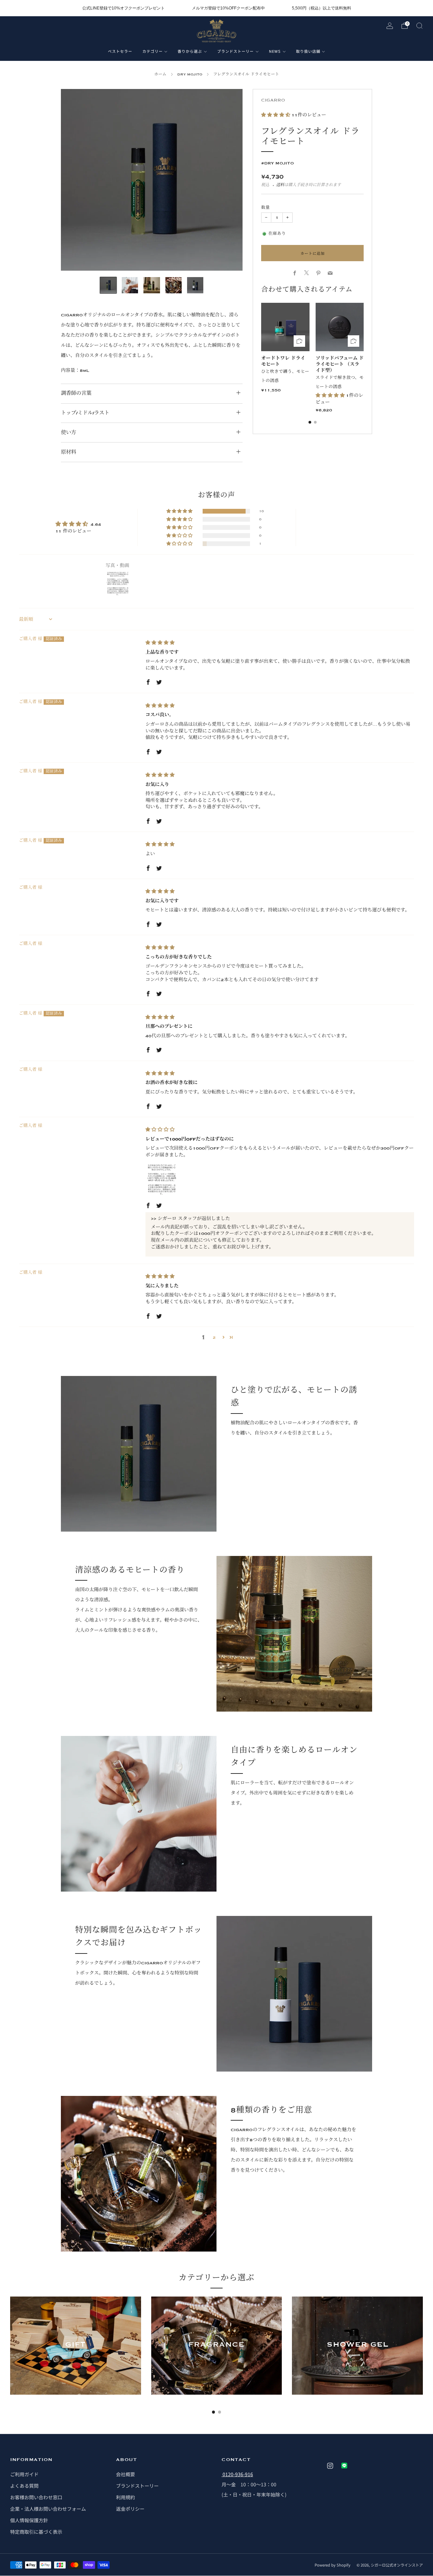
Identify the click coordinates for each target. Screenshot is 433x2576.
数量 (266, 208)
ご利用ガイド (24, 2474)
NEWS (275, 51)
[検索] (419, 26)
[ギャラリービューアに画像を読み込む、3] (152, 285)
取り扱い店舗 (308, 51)
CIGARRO (273, 100)
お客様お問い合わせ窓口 (36, 2497)
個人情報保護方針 (29, 2520)
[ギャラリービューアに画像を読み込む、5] (195, 285)
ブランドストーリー (235, 51)
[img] (160, 643)
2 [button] (214, 1337)
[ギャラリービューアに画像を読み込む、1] (108, 285)
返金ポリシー (130, 2509)
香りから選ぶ (190, 51)
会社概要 (126, 2474)
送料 (280, 185)
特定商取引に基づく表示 (36, 2532)
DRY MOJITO (190, 74)
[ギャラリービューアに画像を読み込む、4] (174, 285)
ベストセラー (120, 51)
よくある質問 (24, 2486)
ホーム (160, 74)
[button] (276, 115)
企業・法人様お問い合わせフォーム (48, 2509)
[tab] (310, 422)
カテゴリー (153, 51)
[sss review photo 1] (162, 1180)
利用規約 (126, 2497)
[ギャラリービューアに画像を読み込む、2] (130, 285)
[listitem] (123, 8)
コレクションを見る (75, 2369)
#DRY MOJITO (278, 163)
